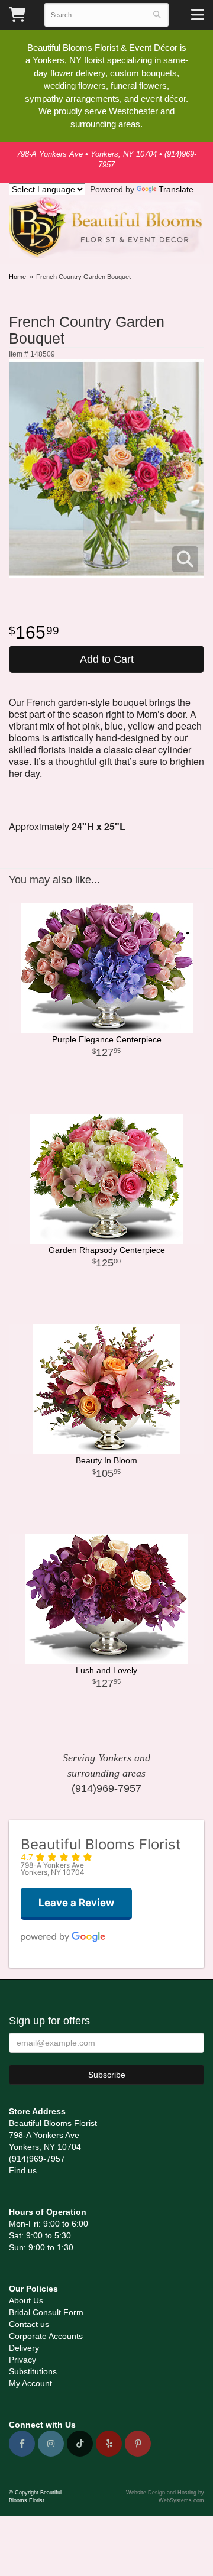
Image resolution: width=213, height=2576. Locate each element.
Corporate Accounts (46, 2336)
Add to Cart (107, 659)
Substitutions (33, 2371)
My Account (30, 2383)
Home (17, 277)
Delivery (24, 2348)
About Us (26, 2300)
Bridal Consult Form (46, 2312)
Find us (23, 2170)
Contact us (29, 2324)
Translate (176, 189)
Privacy (22, 2360)
